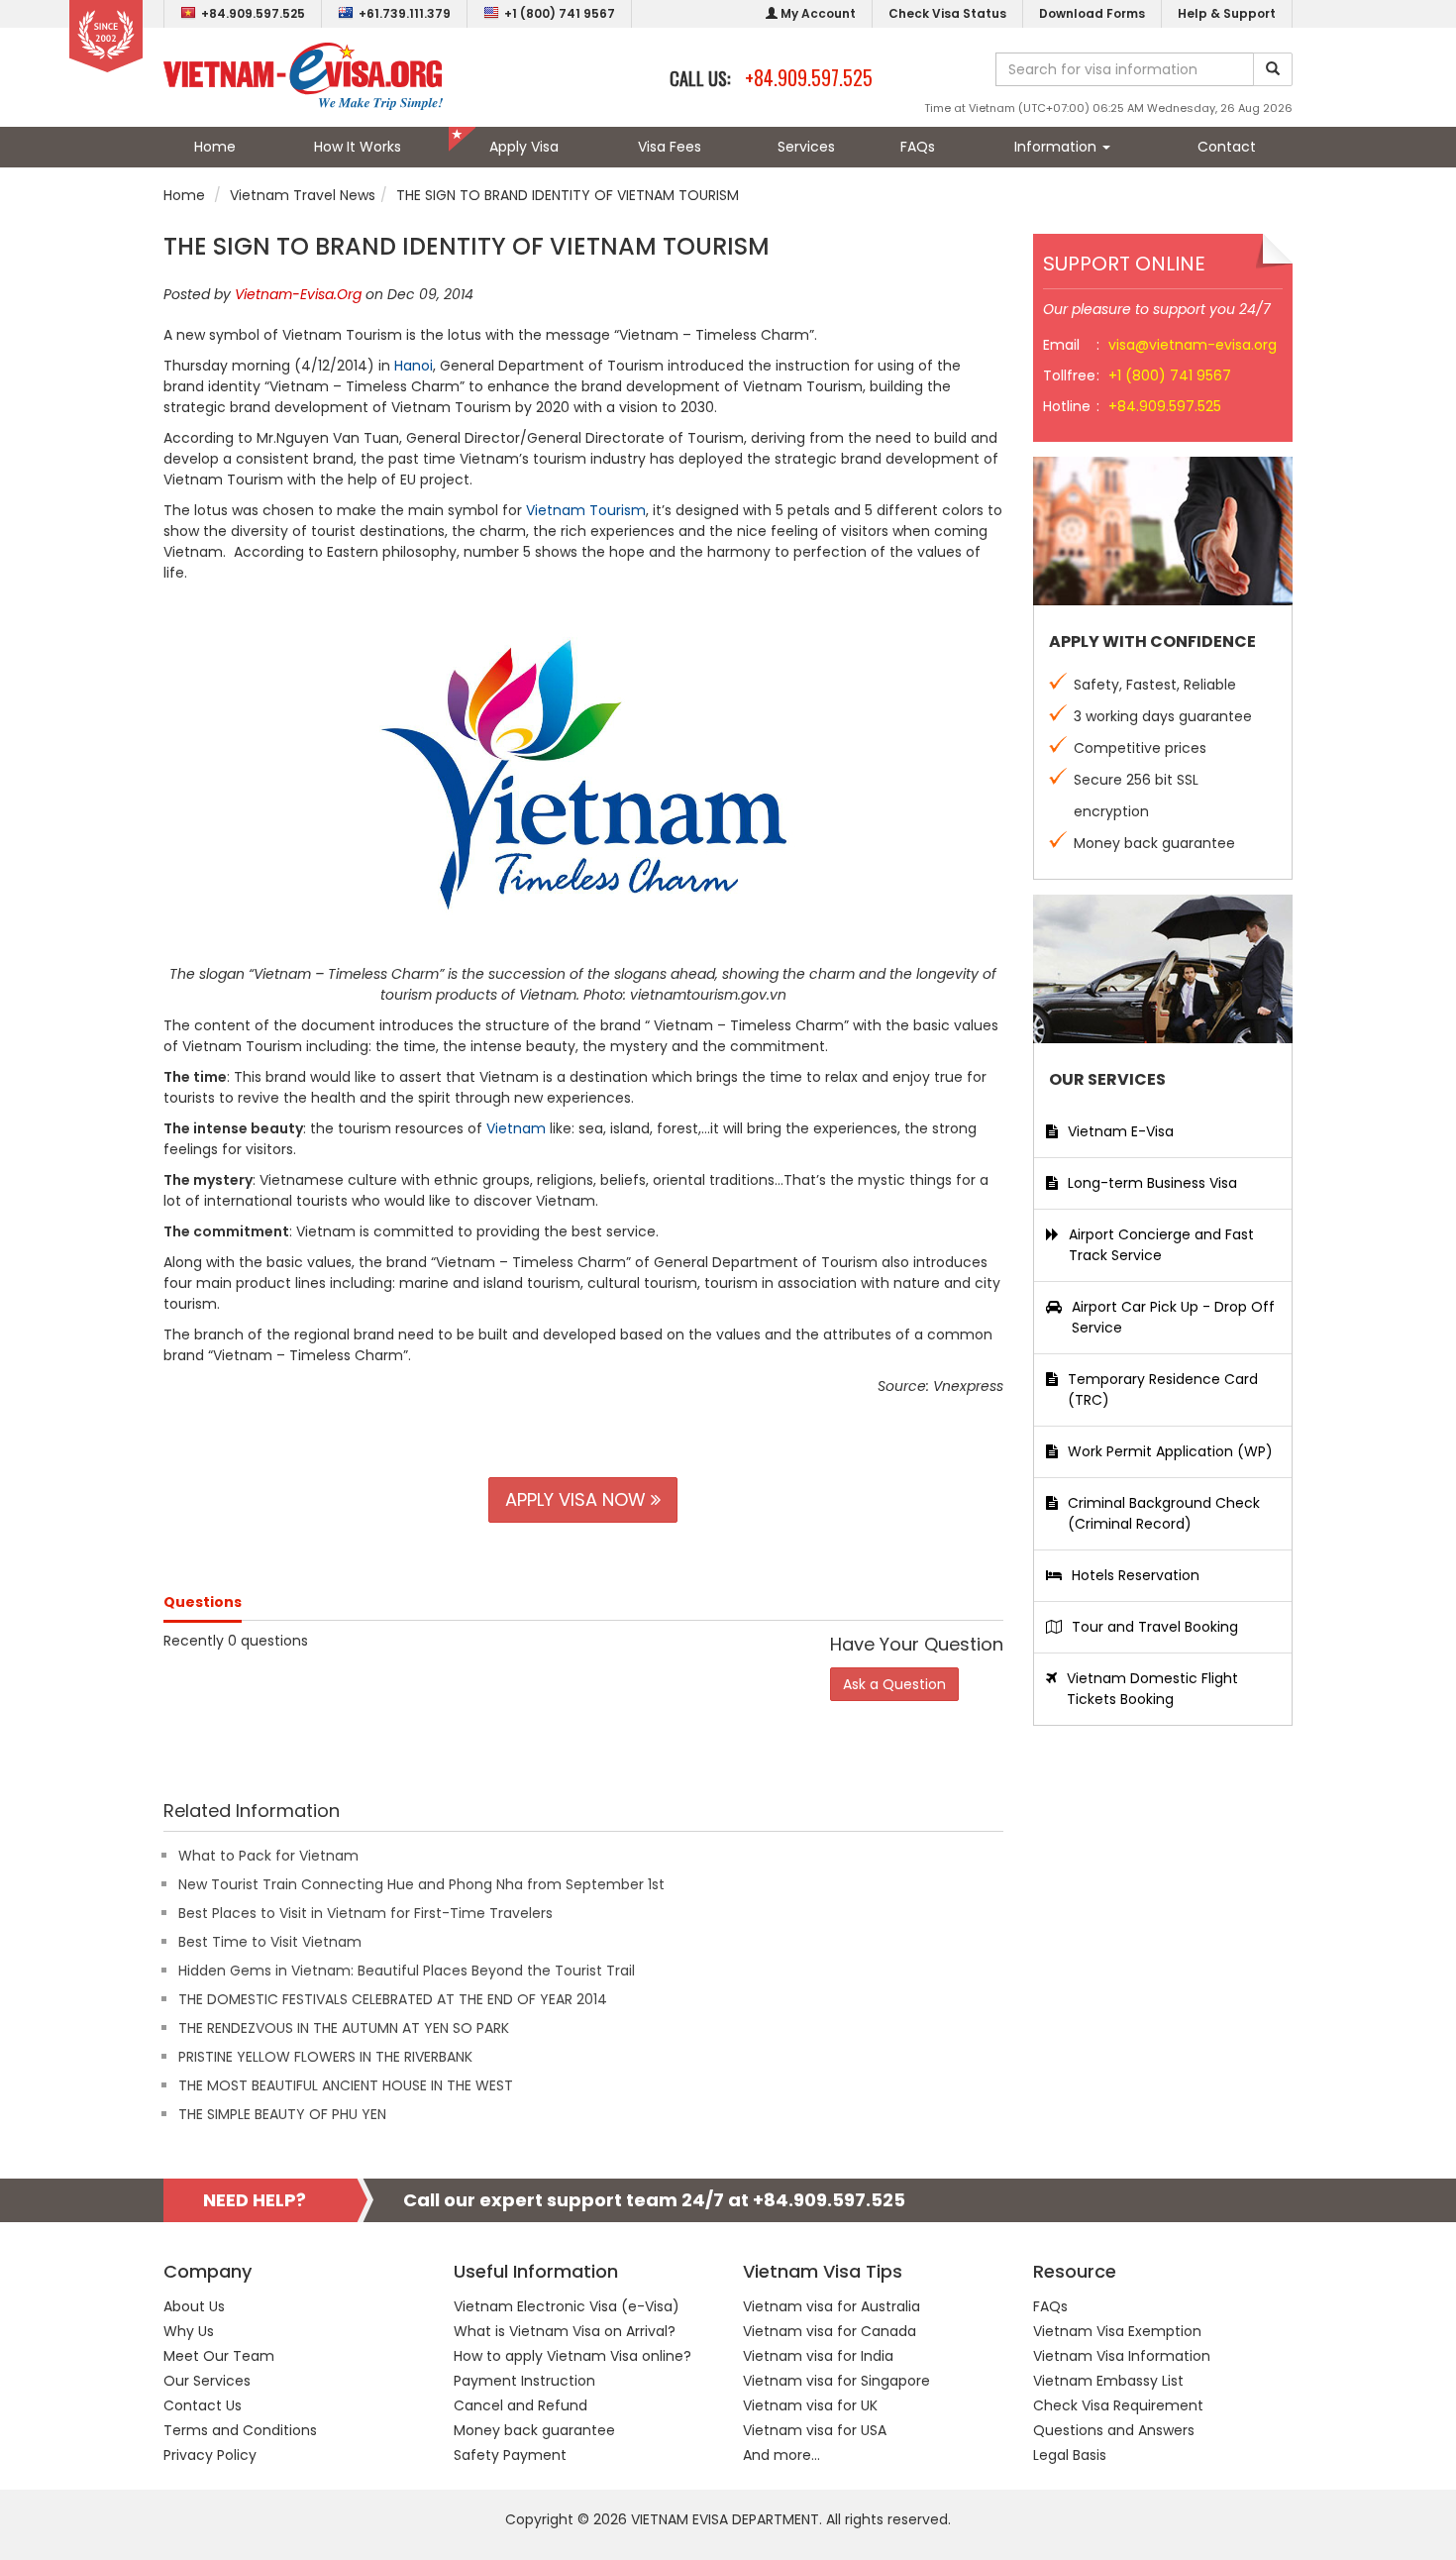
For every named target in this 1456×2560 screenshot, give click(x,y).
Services (806, 147)
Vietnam (518, 1128)
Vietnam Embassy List (1108, 2381)
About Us (194, 2306)
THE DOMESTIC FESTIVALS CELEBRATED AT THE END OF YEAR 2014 (393, 1999)
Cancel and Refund (520, 2405)
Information (1057, 147)
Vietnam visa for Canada (830, 2331)
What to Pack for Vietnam (268, 1856)
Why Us (189, 2331)
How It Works (358, 147)
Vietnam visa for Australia (832, 2306)
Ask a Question (894, 1684)
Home (215, 147)
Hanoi (414, 366)
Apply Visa (524, 147)
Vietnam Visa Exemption (1117, 2331)
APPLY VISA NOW (578, 1499)
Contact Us (203, 2405)
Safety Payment (510, 2455)
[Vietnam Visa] (303, 75)
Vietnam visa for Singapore (836, 2381)
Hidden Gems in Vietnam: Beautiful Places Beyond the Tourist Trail (407, 1971)
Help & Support (1227, 13)
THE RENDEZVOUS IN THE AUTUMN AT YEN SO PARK (344, 2028)
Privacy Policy (210, 2455)
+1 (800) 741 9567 (560, 13)
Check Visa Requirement (1118, 2405)
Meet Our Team (219, 2356)
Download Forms (1092, 13)
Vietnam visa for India (818, 2356)
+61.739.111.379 (405, 13)
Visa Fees (670, 147)
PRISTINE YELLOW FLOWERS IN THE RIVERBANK (325, 2057)
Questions (203, 1602)
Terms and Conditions (240, 2430)
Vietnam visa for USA (815, 2430)
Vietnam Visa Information (1122, 2356)
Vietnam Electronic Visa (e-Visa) (567, 2306)
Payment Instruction (524, 2381)
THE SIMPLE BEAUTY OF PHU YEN (282, 2114)
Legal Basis (1070, 2455)
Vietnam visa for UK (810, 2405)
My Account (817, 13)
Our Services (207, 2381)
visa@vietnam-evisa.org (1193, 345)
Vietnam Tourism (586, 510)
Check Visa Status (947, 13)
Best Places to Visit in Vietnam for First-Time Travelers (365, 1913)
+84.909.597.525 (253, 13)
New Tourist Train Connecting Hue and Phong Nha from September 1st (421, 1884)
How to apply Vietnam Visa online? (572, 2356)
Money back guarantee (534, 2430)
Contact (1227, 147)
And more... (781, 2455)
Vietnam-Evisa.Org (298, 294)
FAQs (918, 147)
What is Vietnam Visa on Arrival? (565, 2331)
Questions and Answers (1114, 2430)
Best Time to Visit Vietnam (270, 1942)
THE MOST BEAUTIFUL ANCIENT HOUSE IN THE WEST (346, 2085)
